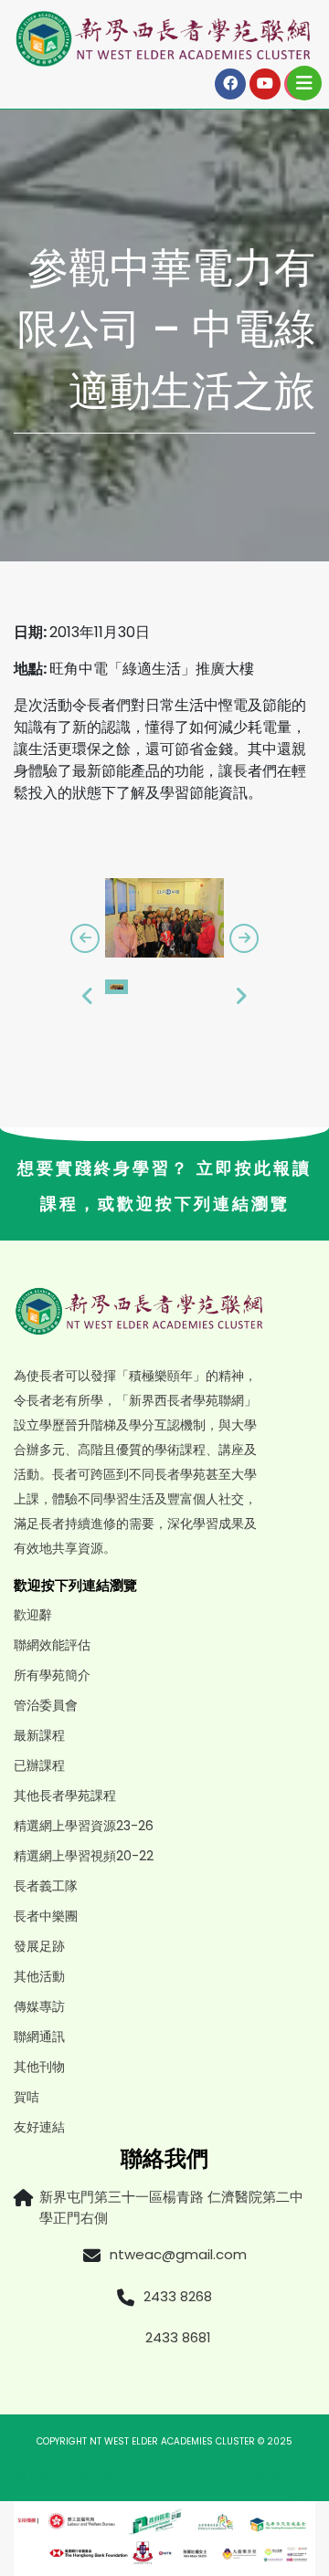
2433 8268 (178, 2296)
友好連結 (39, 2127)
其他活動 (39, 1976)
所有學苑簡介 (52, 1675)
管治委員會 (46, 1705)
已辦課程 (39, 1765)
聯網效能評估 (52, 1645)
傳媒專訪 (39, 2006)
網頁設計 (39, 2476)
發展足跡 (39, 1946)
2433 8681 (178, 2337)
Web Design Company (134, 2476)
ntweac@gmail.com (178, 2254)
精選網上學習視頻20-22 (84, 1856)
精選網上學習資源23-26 (84, 1826)
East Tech (242, 2476)
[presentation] (85, 938)
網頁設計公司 (293, 2484)
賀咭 (27, 2097)
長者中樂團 (46, 1916)
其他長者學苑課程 (65, 1796)
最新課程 (39, 1735)
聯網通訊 (39, 2037)
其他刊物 (39, 2067)
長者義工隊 (46, 1886)
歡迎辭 (33, 1615)
